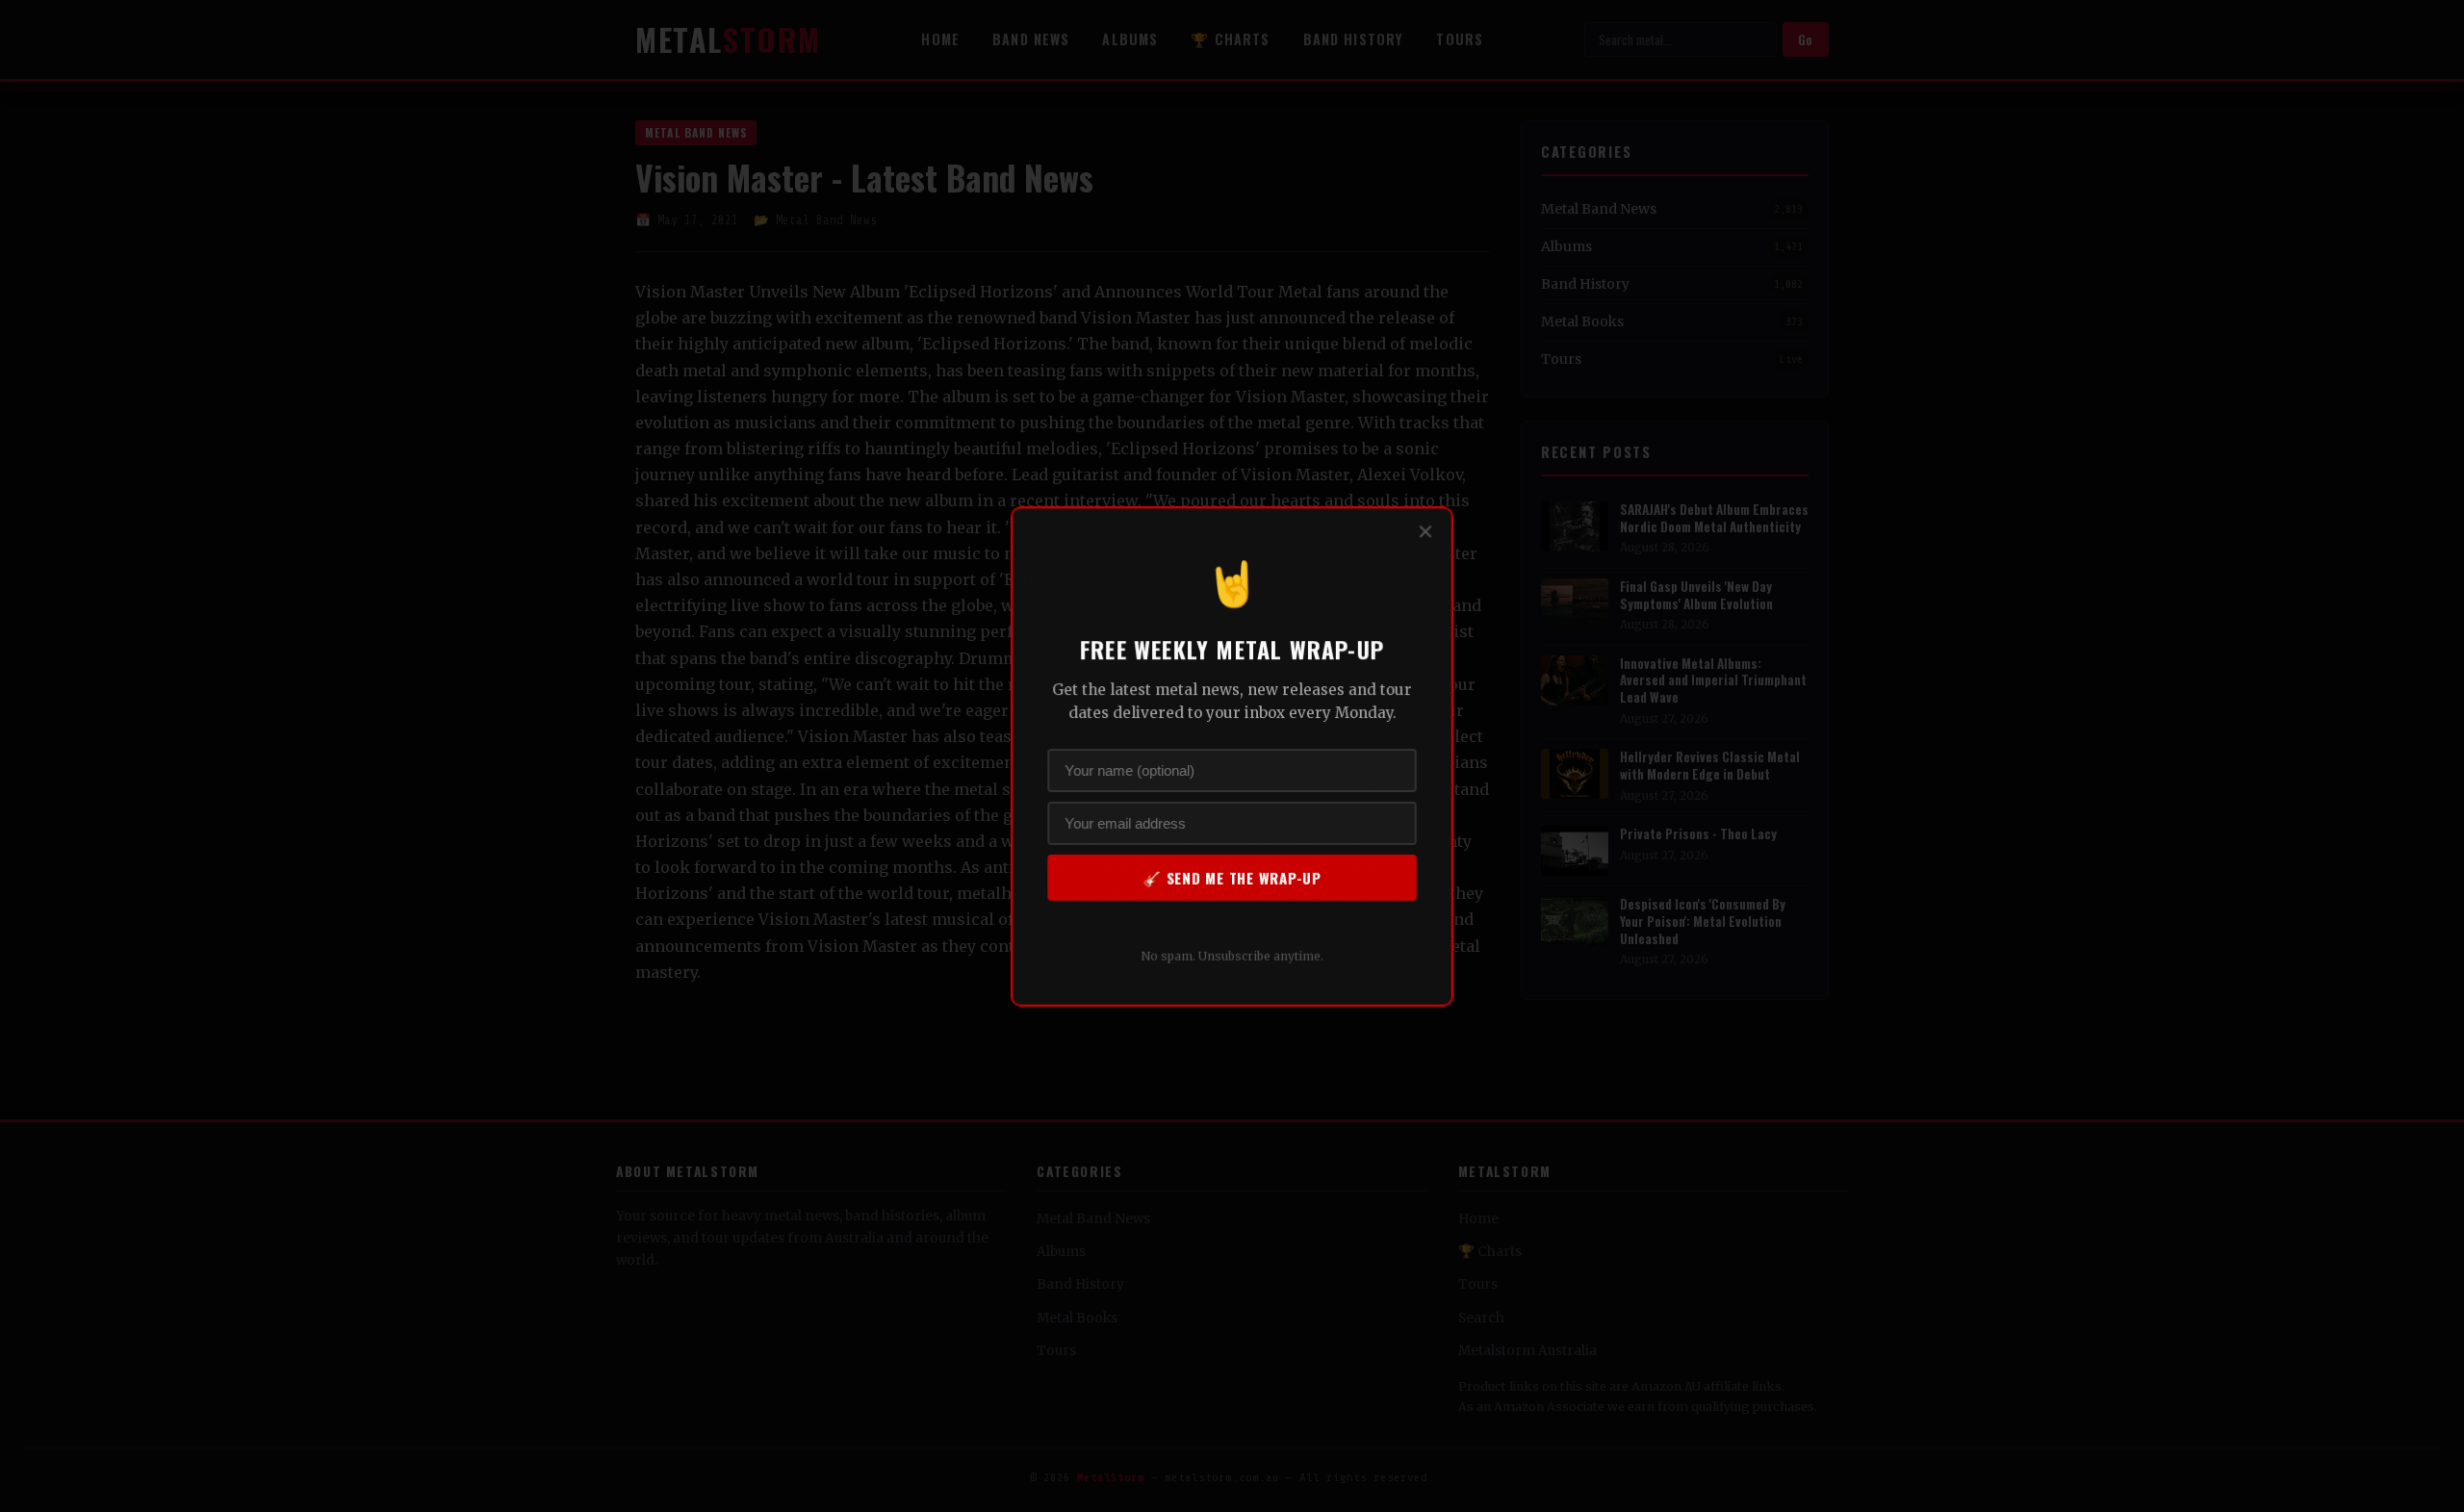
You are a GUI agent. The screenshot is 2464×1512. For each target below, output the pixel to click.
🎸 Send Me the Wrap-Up (1232, 877)
